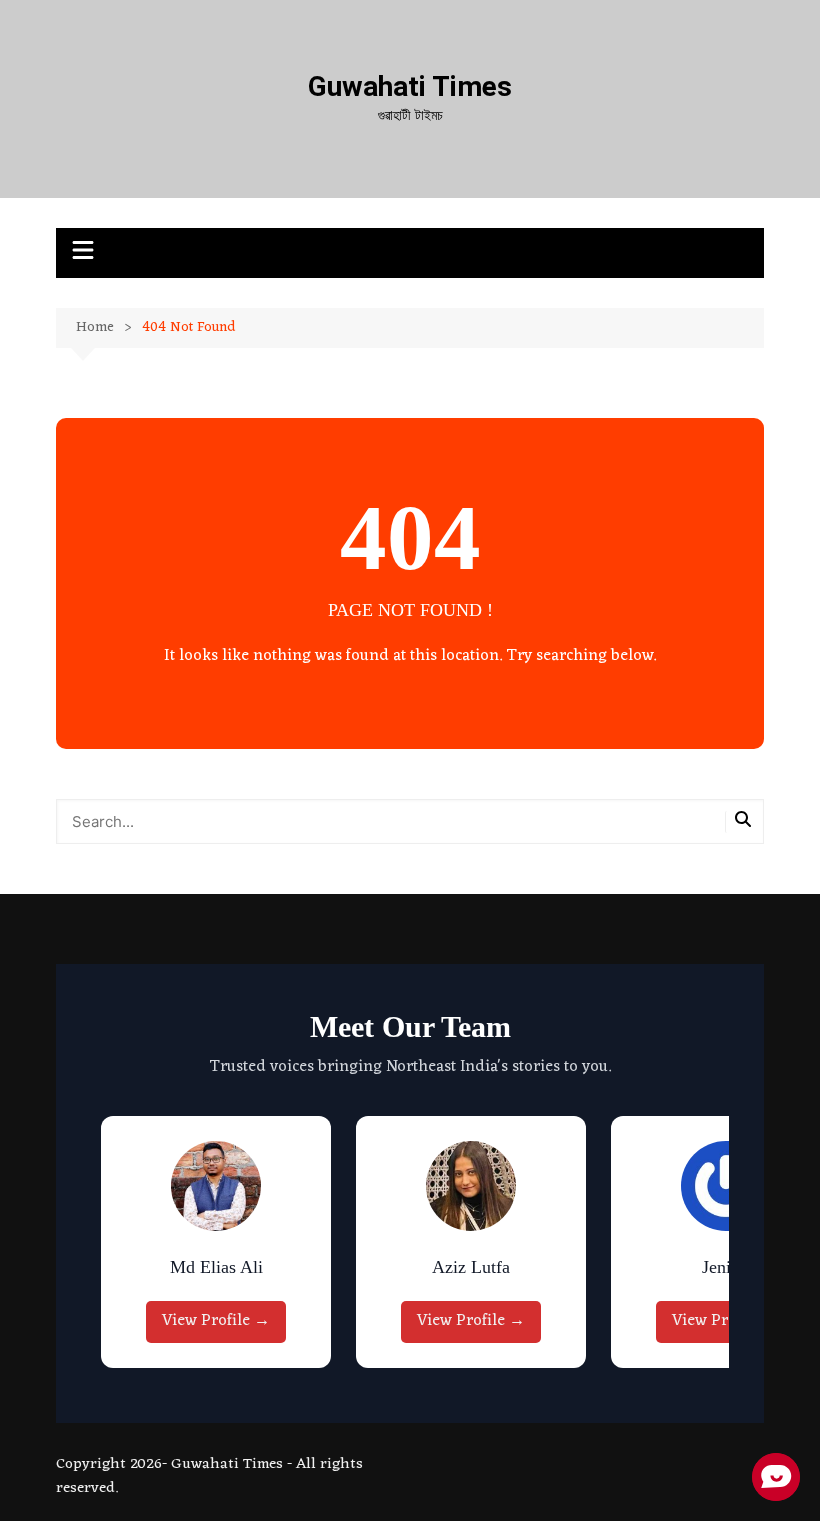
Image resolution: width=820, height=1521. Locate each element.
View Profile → (216, 1321)
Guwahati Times (410, 86)
